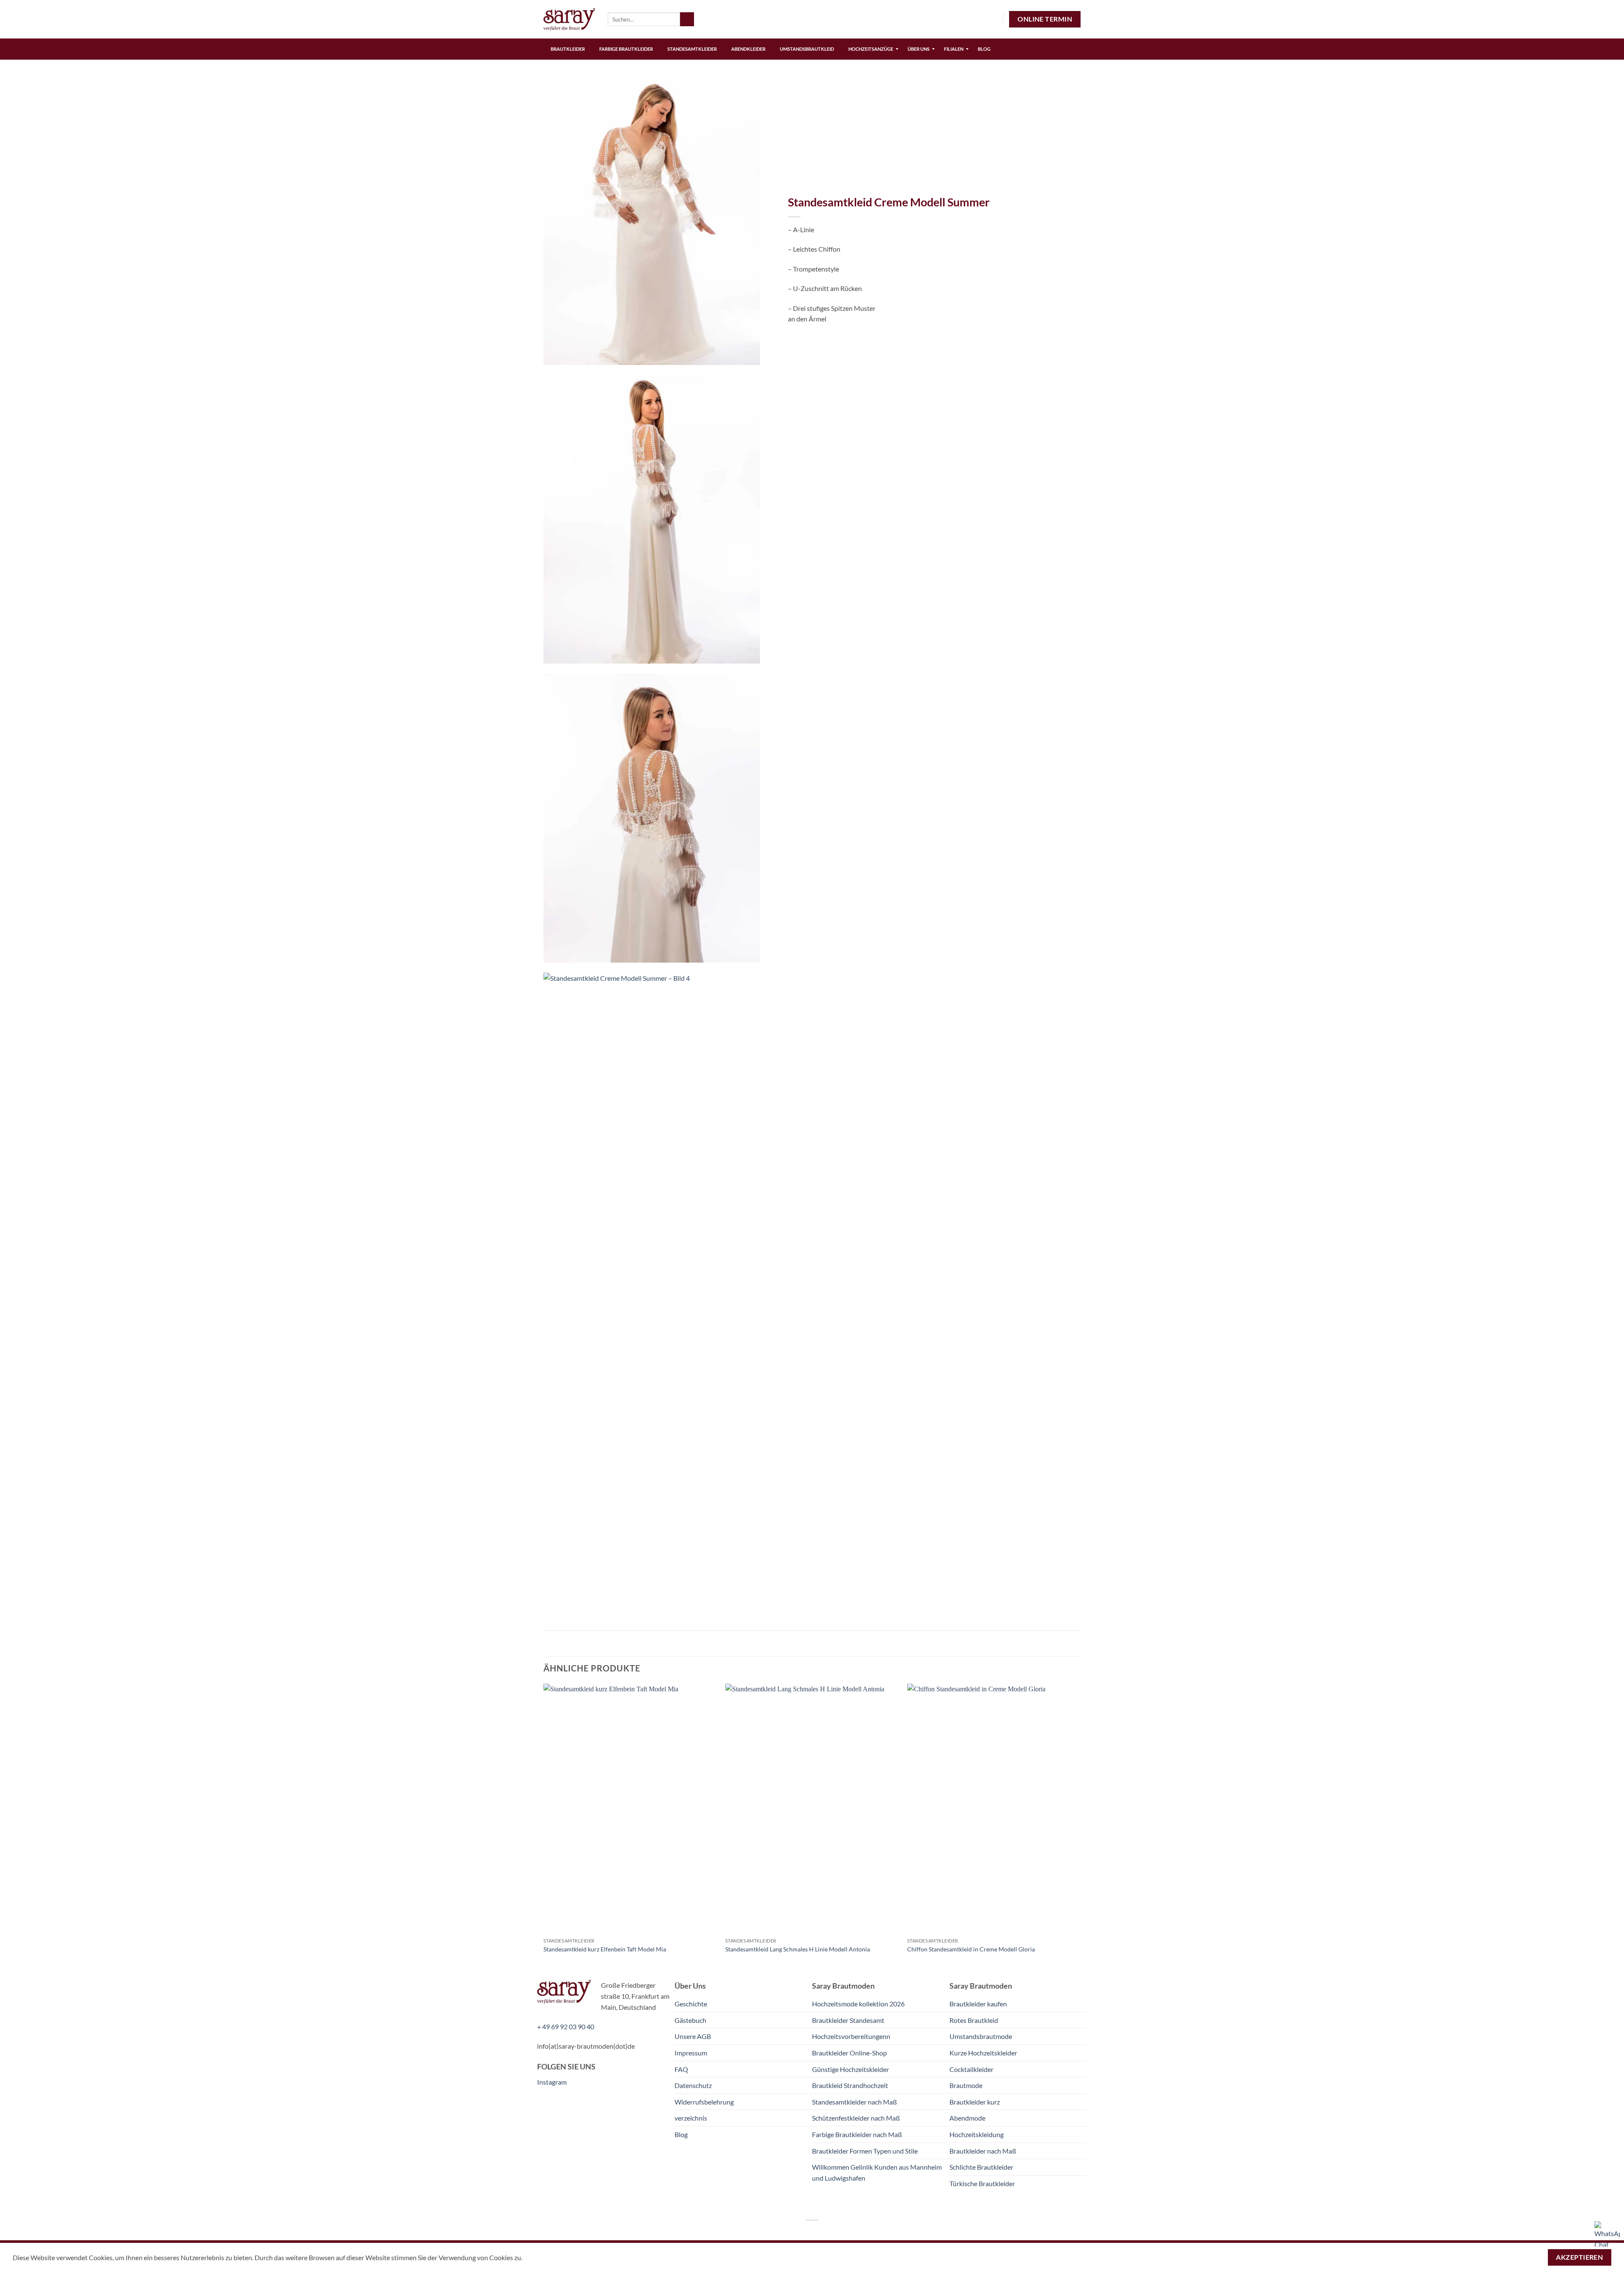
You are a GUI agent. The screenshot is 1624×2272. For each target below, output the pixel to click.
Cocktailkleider (971, 2069)
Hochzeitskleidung (977, 2134)
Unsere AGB (693, 2036)
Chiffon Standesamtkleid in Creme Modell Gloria (971, 1949)
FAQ (681, 2069)
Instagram (552, 2082)
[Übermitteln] (687, 19)
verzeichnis (691, 2118)
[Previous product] (1073, 87)
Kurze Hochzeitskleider (983, 2053)
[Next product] (1056, 87)
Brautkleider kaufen (978, 2004)
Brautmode (966, 2085)
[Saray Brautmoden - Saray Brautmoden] (569, 19)
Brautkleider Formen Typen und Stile (865, 2151)
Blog (681, 2134)
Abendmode (967, 2118)
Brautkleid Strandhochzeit (850, 2085)
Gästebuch (690, 2020)
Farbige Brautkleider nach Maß (857, 2134)
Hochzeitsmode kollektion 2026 (858, 2004)
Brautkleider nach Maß (983, 2151)
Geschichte (691, 2004)
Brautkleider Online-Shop (849, 2053)
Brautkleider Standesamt (848, 2020)
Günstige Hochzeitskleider (850, 2069)
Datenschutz (693, 2085)
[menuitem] (568, 49)
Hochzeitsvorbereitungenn (851, 2036)
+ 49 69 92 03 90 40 (566, 2026)
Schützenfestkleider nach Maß (856, 2118)
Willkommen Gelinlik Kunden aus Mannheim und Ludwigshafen (877, 2172)
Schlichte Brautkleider (981, 2167)
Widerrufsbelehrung (704, 2102)
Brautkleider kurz (975, 2102)
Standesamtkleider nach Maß (855, 2102)
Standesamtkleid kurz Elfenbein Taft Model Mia (605, 1949)
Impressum (691, 2053)
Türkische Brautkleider (982, 2183)
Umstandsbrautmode (981, 2036)
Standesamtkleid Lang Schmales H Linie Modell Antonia (798, 1949)
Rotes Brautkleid (974, 2020)
